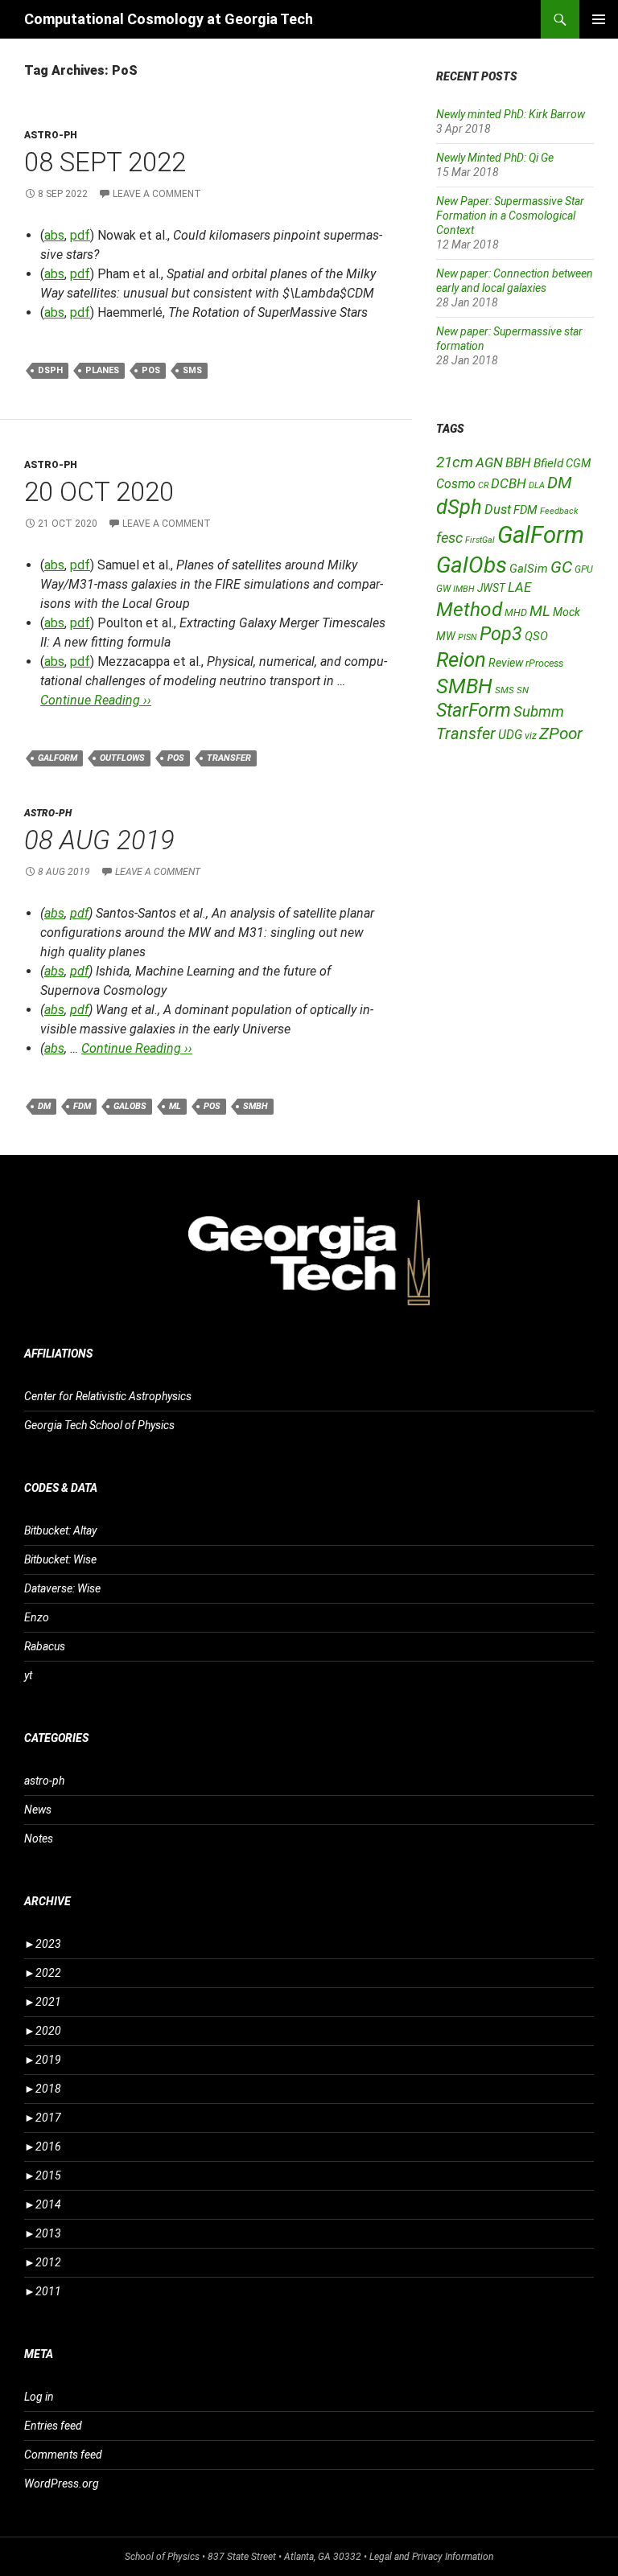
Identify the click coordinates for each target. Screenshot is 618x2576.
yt (28, 1675)
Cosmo (456, 484)
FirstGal (480, 540)
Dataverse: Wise (62, 1588)
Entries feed (53, 2426)
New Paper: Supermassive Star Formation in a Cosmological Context (510, 216)
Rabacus (45, 1646)
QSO (536, 636)
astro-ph (51, 135)
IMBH (464, 589)
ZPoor (561, 733)
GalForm (58, 758)
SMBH (255, 1106)
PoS (151, 370)
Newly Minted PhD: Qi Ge (495, 158)
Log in (39, 2397)
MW (446, 636)
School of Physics (162, 2557)
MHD (516, 612)
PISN (468, 637)
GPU (584, 569)
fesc (449, 538)
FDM (82, 1106)
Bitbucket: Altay (60, 1530)
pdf (80, 235)
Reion (461, 659)
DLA (537, 485)
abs (54, 235)
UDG (510, 735)
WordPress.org (62, 2484)
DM (44, 1106)
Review (506, 663)
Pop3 (501, 634)
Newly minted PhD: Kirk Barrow (511, 114)
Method (469, 609)
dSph (50, 370)
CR (483, 485)
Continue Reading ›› (96, 700)
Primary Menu (599, 19)
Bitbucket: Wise (60, 1559)
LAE (519, 587)
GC (561, 567)
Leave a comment (157, 194)
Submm (539, 712)
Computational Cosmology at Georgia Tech (169, 19)
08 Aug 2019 (99, 840)
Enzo (37, 1617)
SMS (192, 370)
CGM (578, 464)
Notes (39, 1839)
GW (443, 589)
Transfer (229, 758)
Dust (498, 509)
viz (531, 736)
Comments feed (63, 2455)
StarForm (474, 710)
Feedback (559, 511)
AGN (489, 462)
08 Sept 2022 (105, 162)
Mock (566, 612)
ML (175, 1106)
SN (523, 690)
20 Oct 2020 (99, 492)
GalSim (529, 569)
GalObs (130, 1106)
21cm (455, 462)
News (38, 1810)
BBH (518, 462)
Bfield (548, 463)
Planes (102, 370)
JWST (491, 588)
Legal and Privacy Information (431, 2557)
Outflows (122, 758)
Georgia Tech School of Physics (99, 1425)
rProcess (544, 663)
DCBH (509, 483)
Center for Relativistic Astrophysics (108, 1396)
